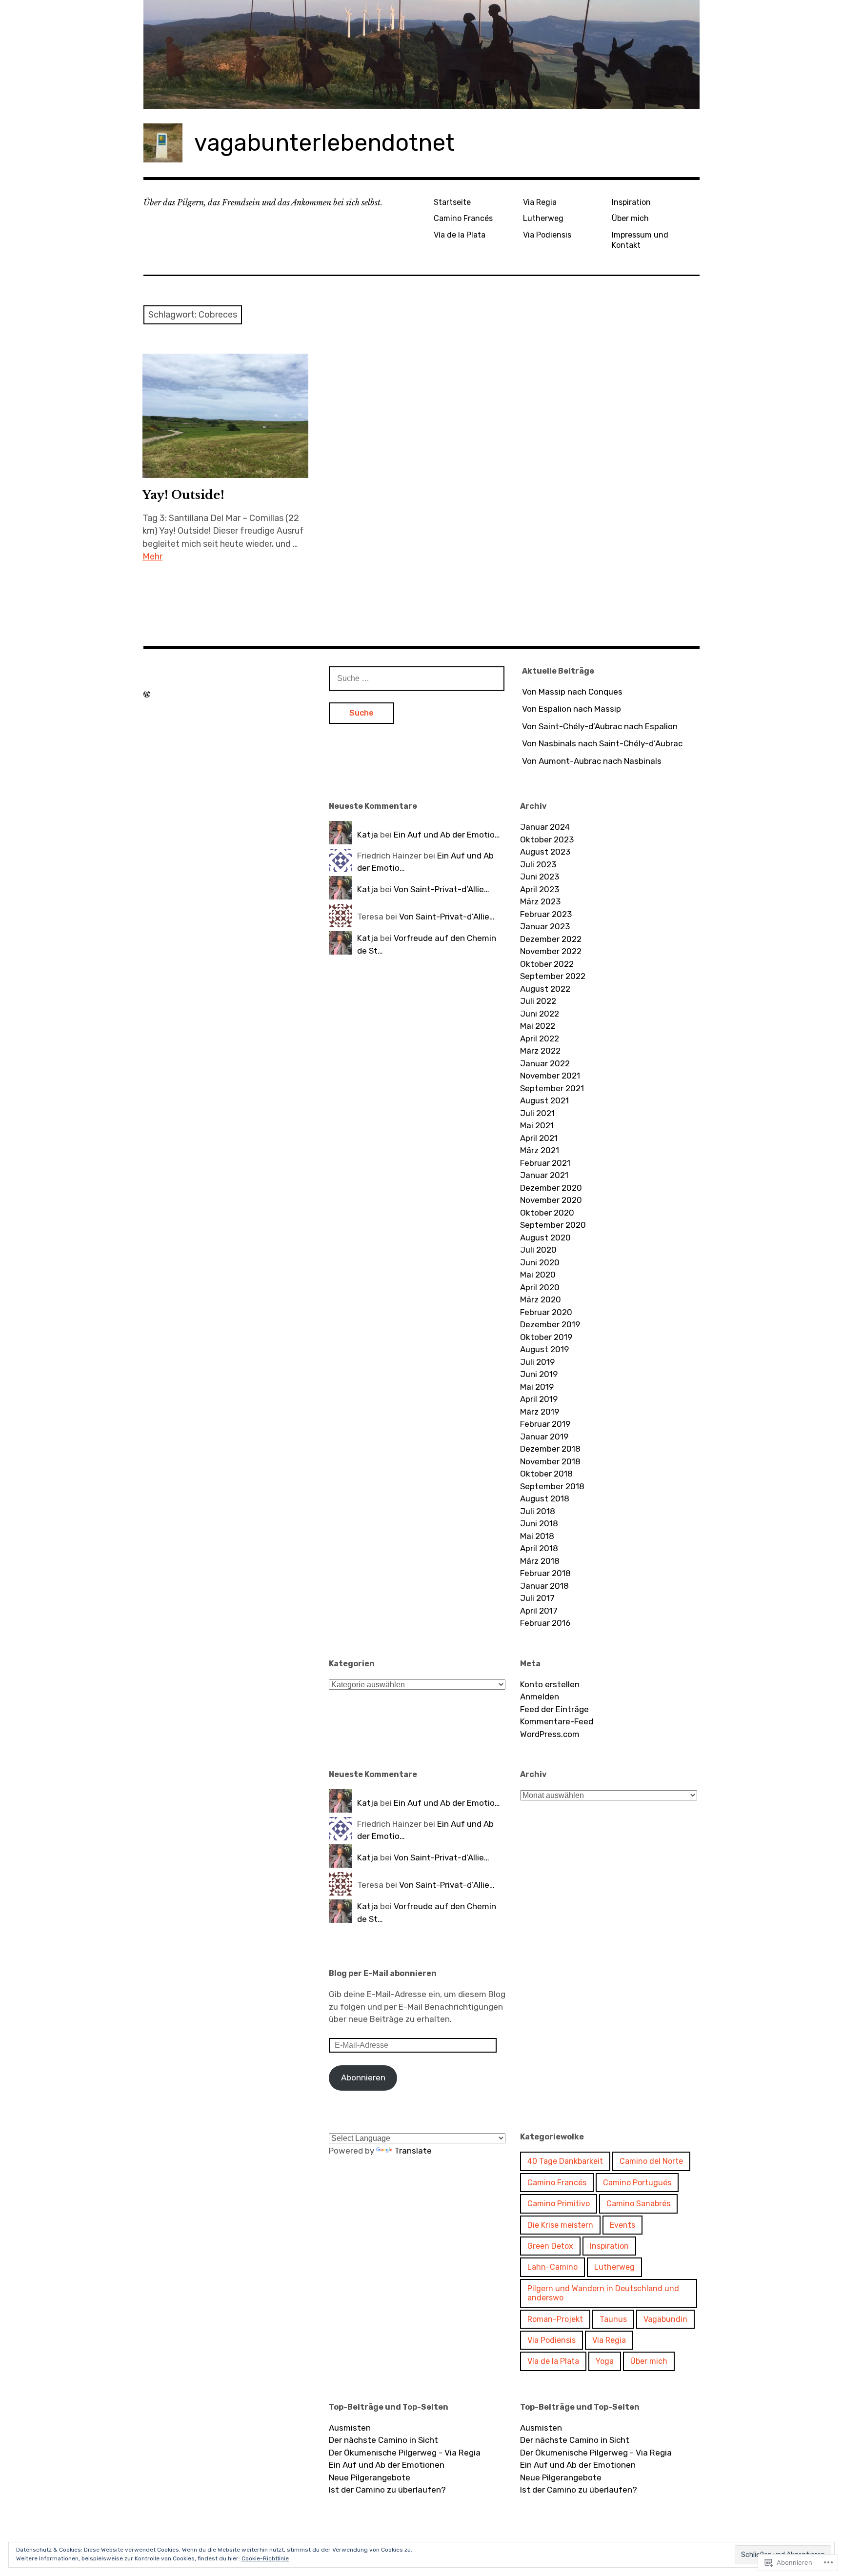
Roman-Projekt (555, 2319)
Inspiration (631, 202)
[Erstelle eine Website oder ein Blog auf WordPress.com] (147, 694)
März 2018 (540, 1561)
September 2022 (553, 976)
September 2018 (552, 1486)
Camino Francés (463, 218)
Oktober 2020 (547, 1213)
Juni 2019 (539, 1374)
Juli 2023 (538, 864)
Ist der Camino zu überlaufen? (387, 2490)
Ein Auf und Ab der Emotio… (447, 835)
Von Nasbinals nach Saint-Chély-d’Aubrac (602, 743)
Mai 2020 (538, 1275)
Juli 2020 (538, 1250)
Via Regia (540, 202)
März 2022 (540, 1051)
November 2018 (550, 1461)
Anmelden (540, 1697)
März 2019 (540, 1412)
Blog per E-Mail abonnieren (383, 1973)
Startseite (452, 202)
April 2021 (539, 1138)
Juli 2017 (537, 1598)
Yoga (605, 2361)
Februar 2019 (545, 1424)
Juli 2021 (537, 1113)
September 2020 (553, 1225)
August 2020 (545, 1238)
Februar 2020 (546, 1312)
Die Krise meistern (560, 2225)
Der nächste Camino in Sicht (383, 2440)
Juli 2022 (538, 1001)
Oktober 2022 (547, 964)
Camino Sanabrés (638, 2204)
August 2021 (544, 1100)
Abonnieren (363, 2077)
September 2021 (552, 1088)
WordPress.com (550, 1734)
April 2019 (539, 1399)
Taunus (613, 2319)
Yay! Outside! (183, 495)
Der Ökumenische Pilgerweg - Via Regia (405, 2453)
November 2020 (551, 1200)
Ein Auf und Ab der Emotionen (387, 2465)
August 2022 (545, 989)
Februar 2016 (545, 1623)
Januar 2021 (544, 1175)
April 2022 (540, 1038)
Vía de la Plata (460, 235)
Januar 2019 (544, 1437)
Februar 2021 (545, 1163)
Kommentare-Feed (557, 1721)
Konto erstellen (550, 1684)
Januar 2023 (545, 926)
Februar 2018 (545, 1573)
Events (622, 2225)
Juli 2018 (538, 1511)
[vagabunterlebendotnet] (421, 54)
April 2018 (539, 1548)
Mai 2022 (538, 1026)
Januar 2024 (545, 827)
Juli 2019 (537, 1362)
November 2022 (551, 951)
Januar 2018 (544, 1586)
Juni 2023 (540, 877)
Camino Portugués (637, 2183)
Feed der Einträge (554, 1709)
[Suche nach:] (417, 678)
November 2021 (550, 1076)
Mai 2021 (537, 1125)
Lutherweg (543, 218)
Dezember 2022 (551, 939)
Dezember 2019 (550, 1324)
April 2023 (540, 889)
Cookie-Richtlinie (265, 2558)
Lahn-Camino (552, 2267)
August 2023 (545, 852)
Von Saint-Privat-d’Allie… (442, 889)
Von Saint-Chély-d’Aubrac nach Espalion (600, 726)
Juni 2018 (539, 1523)
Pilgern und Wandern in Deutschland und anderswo (603, 2293)
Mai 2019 (537, 1387)
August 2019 (544, 1349)
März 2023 (540, 901)
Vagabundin (665, 2319)
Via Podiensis (547, 235)
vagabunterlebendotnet (324, 143)
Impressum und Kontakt (640, 240)
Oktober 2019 (546, 1337)
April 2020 (540, 1287)
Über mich (630, 218)
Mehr (152, 557)
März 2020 (541, 1299)
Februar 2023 (546, 914)
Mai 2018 (537, 1536)
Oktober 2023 (547, 839)
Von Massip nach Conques (572, 692)
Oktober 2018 (546, 1474)
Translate (413, 2151)
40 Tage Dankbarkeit (565, 2161)
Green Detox (550, 2246)
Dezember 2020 (551, 1188)
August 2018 (545, 1498)
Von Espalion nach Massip (572, 709)
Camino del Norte (651, 2161)
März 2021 (540, 1150)
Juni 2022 (540, 1014)
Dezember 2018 (550, 1449)
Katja (368, 835)
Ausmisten (350, 2428)
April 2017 (539, 1611)
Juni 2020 (540, 1262)
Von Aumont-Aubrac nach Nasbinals (592, 761)
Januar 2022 (545, 1063)
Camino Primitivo (559, 2204)
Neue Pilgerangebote (370, 2477)
